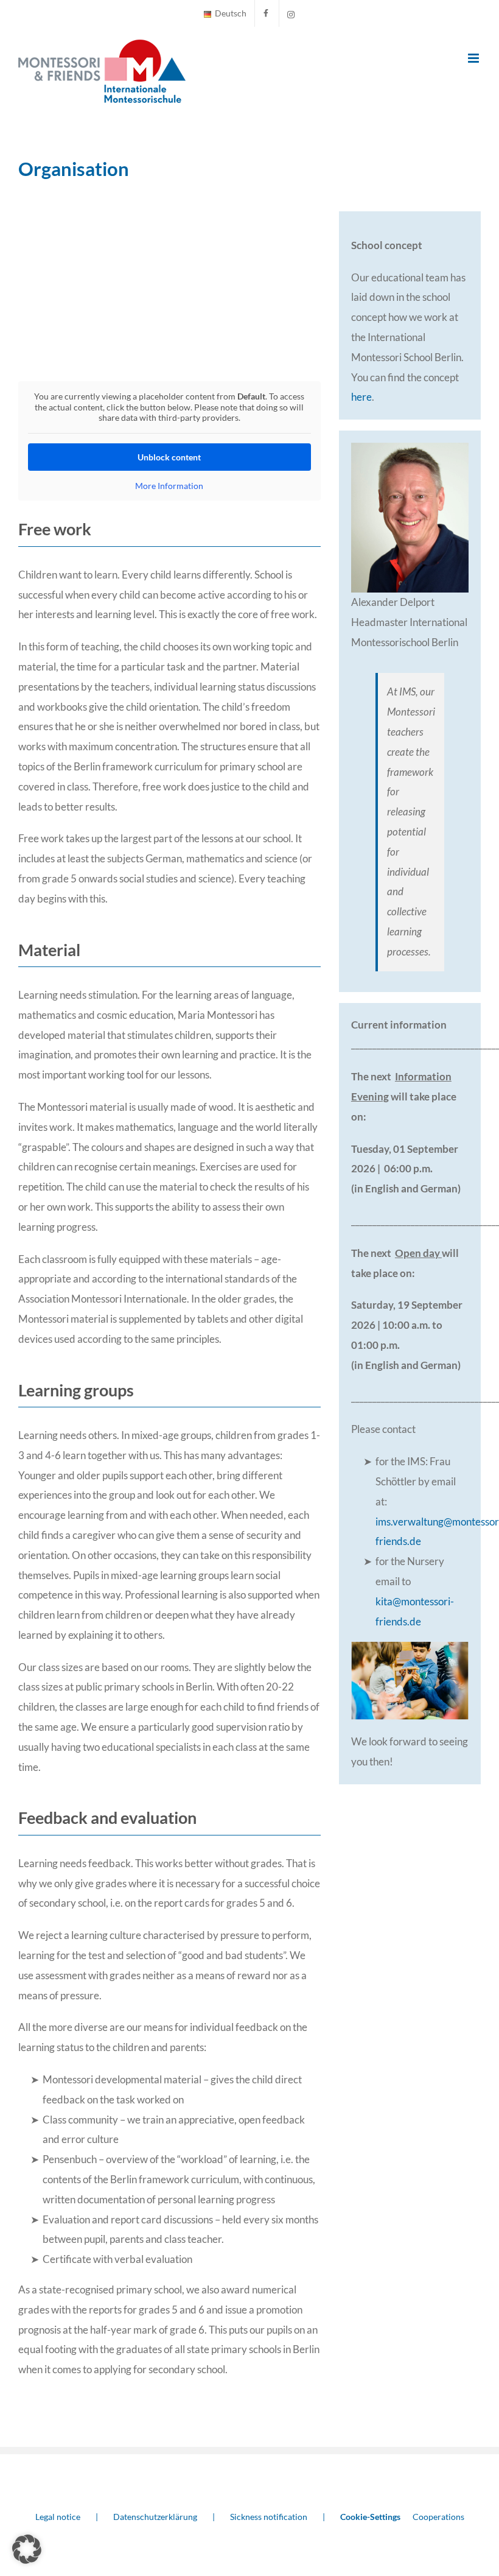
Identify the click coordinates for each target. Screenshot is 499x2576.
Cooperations (438, 2517)
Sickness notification (269, 2517)
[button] (27, 2549)
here (361, 397)
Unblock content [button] (169, 457)
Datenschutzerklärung (155, 2517)
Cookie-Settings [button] (370, 2517)
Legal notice (58, 2517)
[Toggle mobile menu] (474, 58)
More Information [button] (169, 486)
